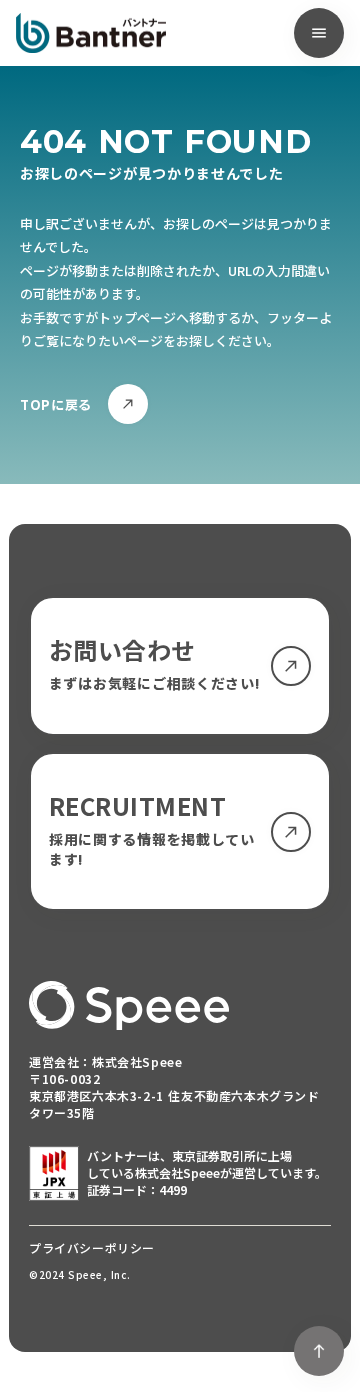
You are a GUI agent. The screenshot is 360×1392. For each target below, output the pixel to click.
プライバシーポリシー (92, 1248)
